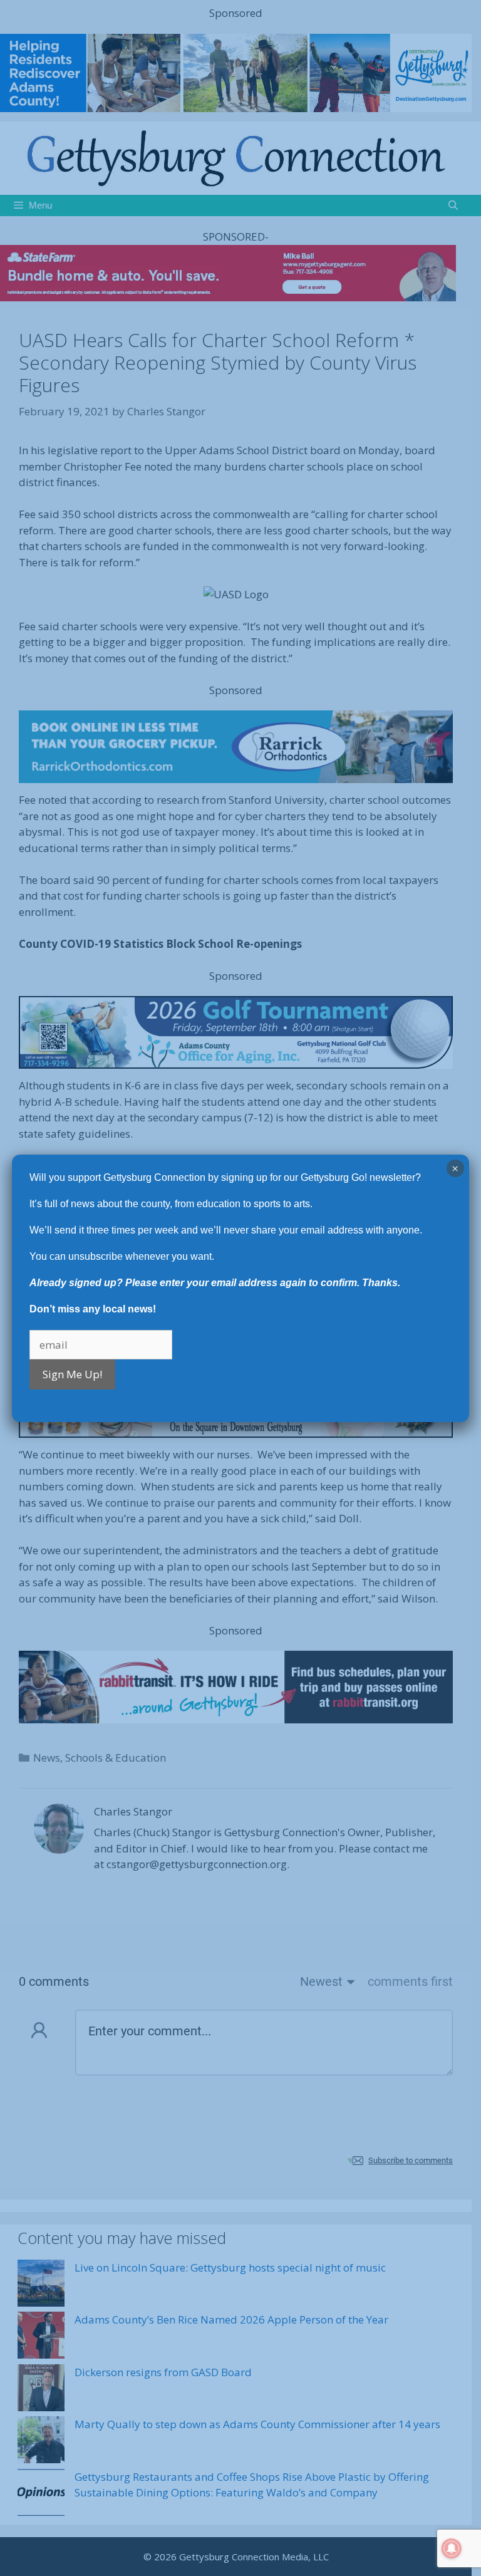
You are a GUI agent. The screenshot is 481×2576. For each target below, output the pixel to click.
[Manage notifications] (452, 2548)
